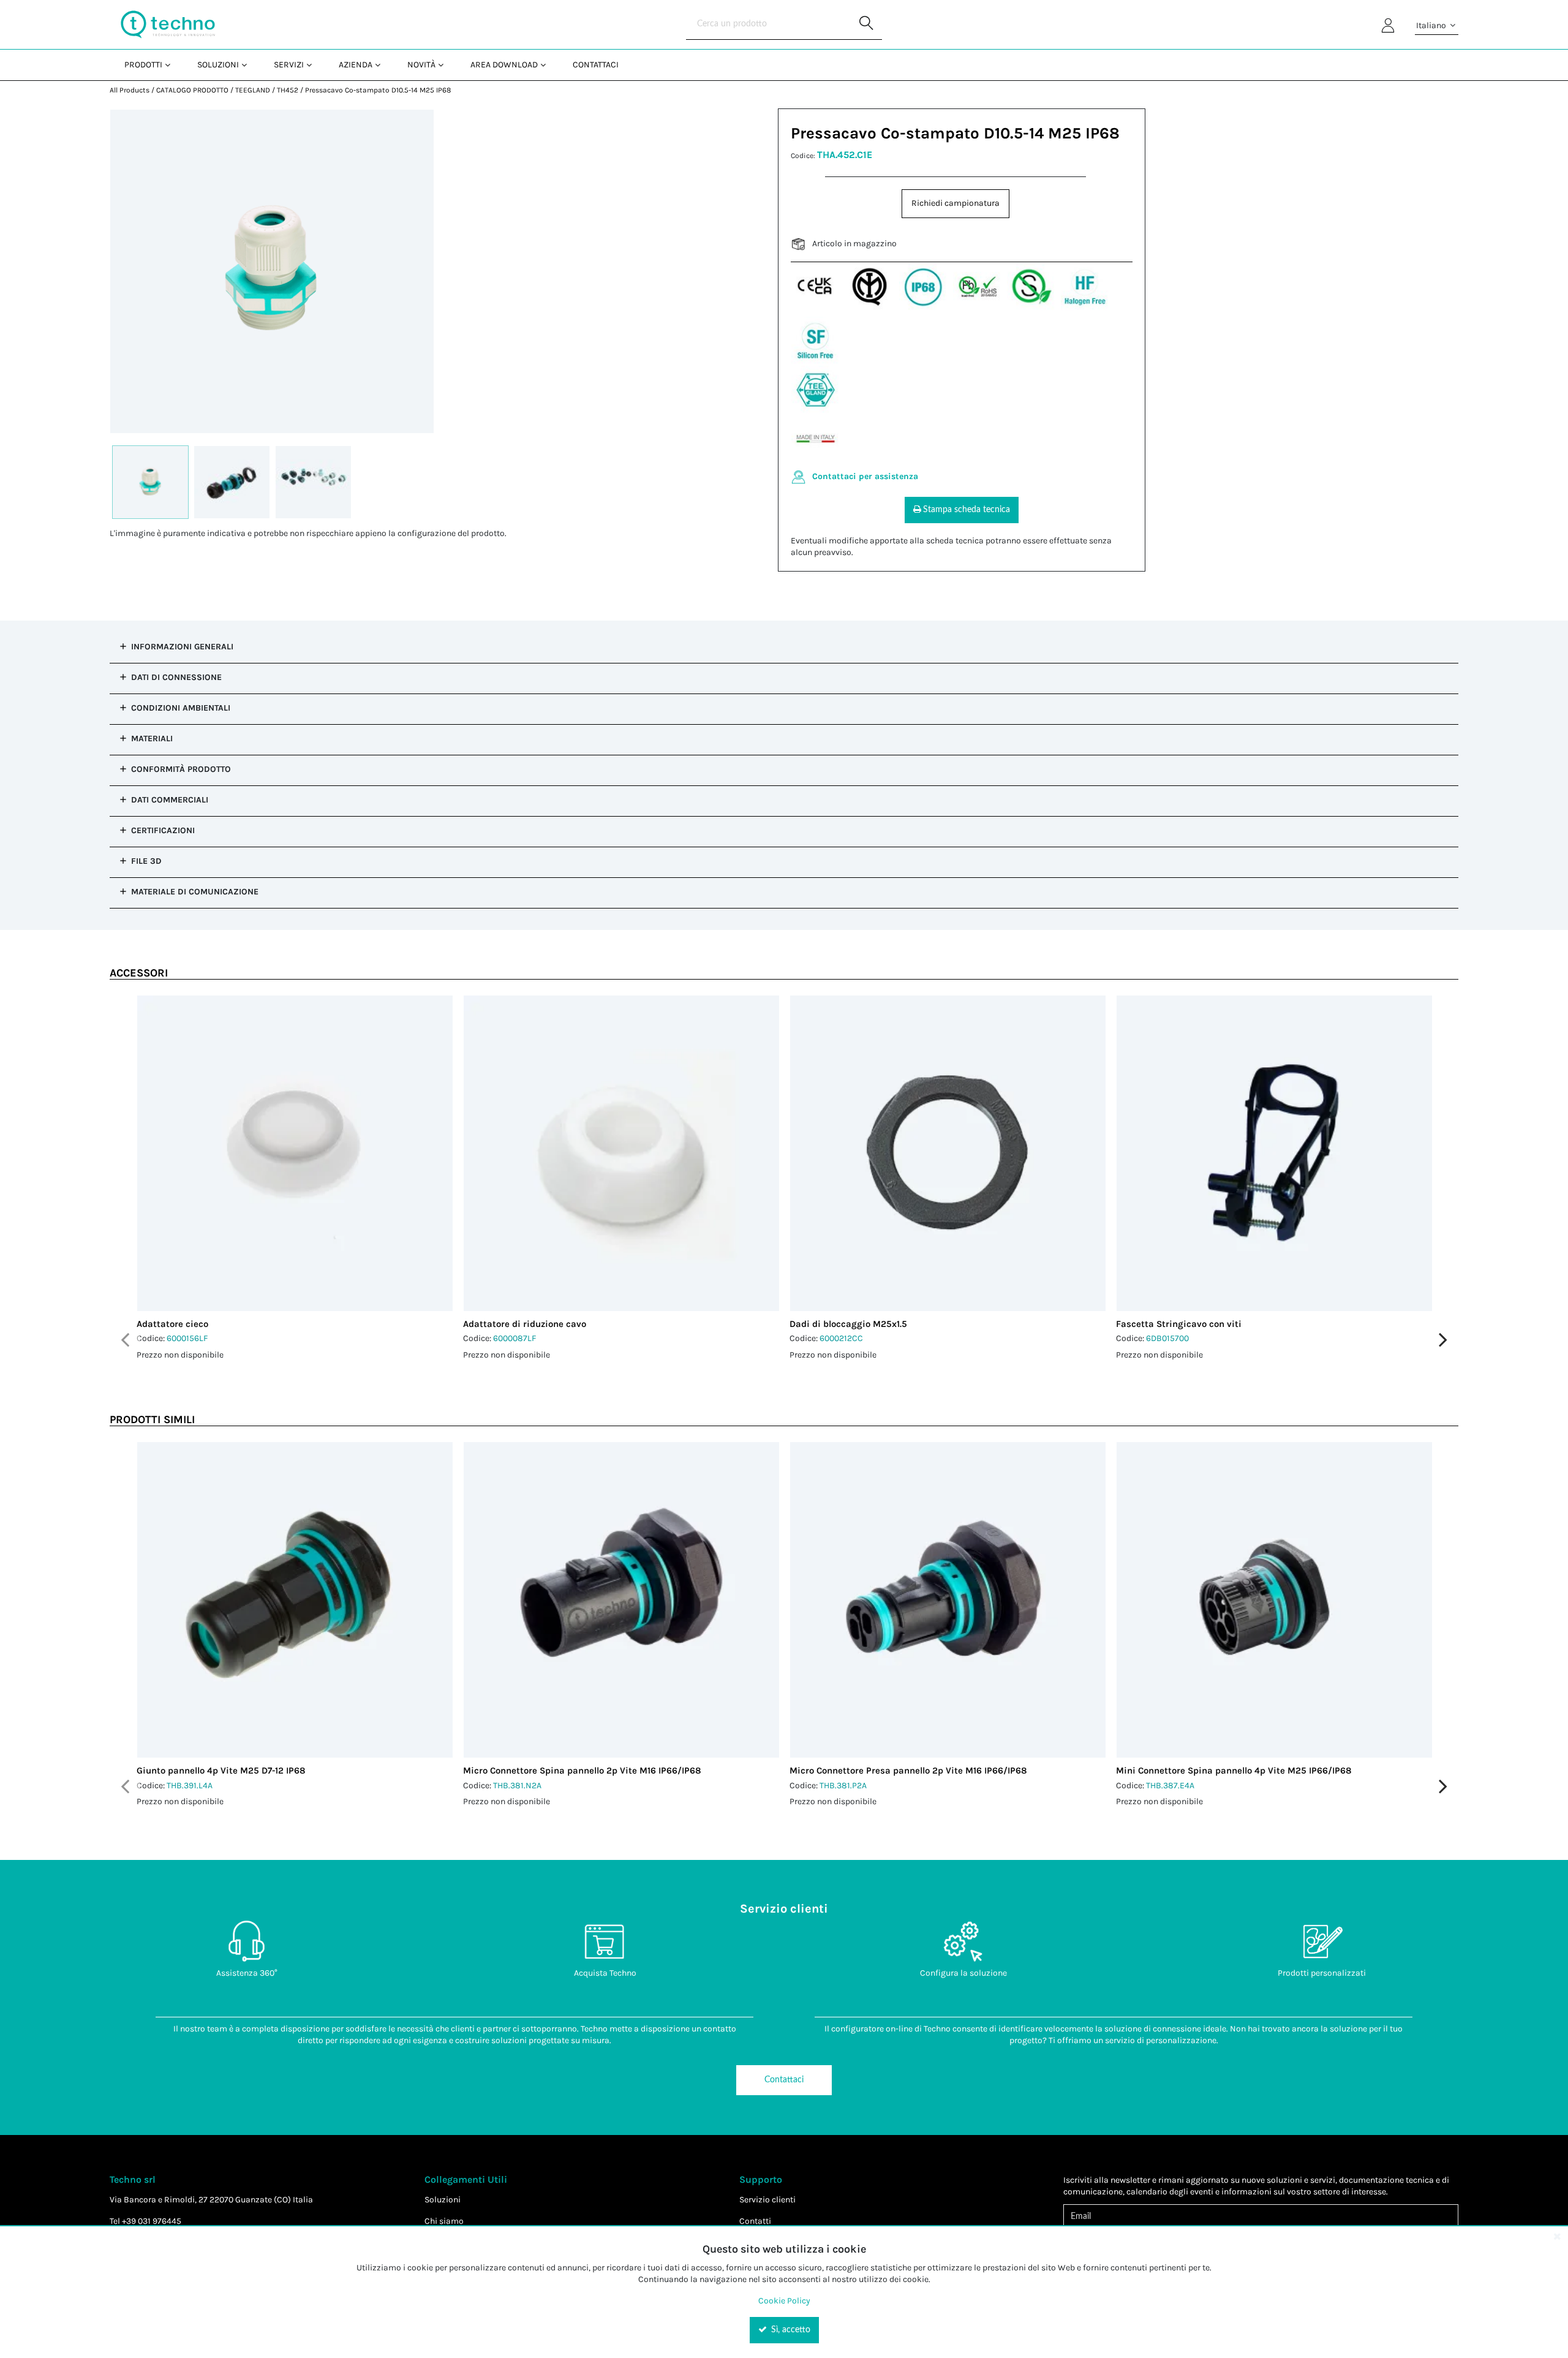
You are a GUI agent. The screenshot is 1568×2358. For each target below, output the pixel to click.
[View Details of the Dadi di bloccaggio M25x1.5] (948, 1153)
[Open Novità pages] (446, 65)
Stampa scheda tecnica (967, 510)
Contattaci (784, 2080)
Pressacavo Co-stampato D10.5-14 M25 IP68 (378, 90)
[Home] (168, 25)
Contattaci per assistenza (865, 476)
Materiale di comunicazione (195, 892)
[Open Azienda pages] (383, 65)
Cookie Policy (784, 2301)
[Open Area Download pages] (548, 65)
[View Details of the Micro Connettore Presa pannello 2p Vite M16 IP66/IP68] (948, 1600)
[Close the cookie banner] (1557, 2236)
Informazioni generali (182, 647)
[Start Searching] (867, 25)
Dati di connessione (176, 677)
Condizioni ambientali (181, 708)
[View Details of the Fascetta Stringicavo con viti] (1274, 1153)
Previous (125, 1340)
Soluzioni (443, 2200)
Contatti (755, 2221)
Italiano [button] (1432, 25)
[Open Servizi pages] (314, 65)
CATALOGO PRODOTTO (192, 90)
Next (1443, 1340)
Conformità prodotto (181, 769)
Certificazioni (163, 830)
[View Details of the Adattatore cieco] (295, 1153)
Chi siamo (444, 2221)
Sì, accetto (790, 2330)
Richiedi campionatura (956, 203)
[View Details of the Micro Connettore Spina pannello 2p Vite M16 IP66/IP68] (621, 1600)
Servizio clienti (767, 2200)
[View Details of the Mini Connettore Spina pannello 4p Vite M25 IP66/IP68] (1274, 1600)
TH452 (288, 90)
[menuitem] (146, 65)
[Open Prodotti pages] (172, 65)
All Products (130, 90)
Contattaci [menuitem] (596, 65)
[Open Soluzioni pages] (249, 65)
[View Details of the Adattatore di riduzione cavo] (621, 1153)
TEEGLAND (253, 90)
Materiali (152, 739)
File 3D (146, 861)
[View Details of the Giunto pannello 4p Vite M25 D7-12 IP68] (295, 1600)
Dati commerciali (170, 800)
